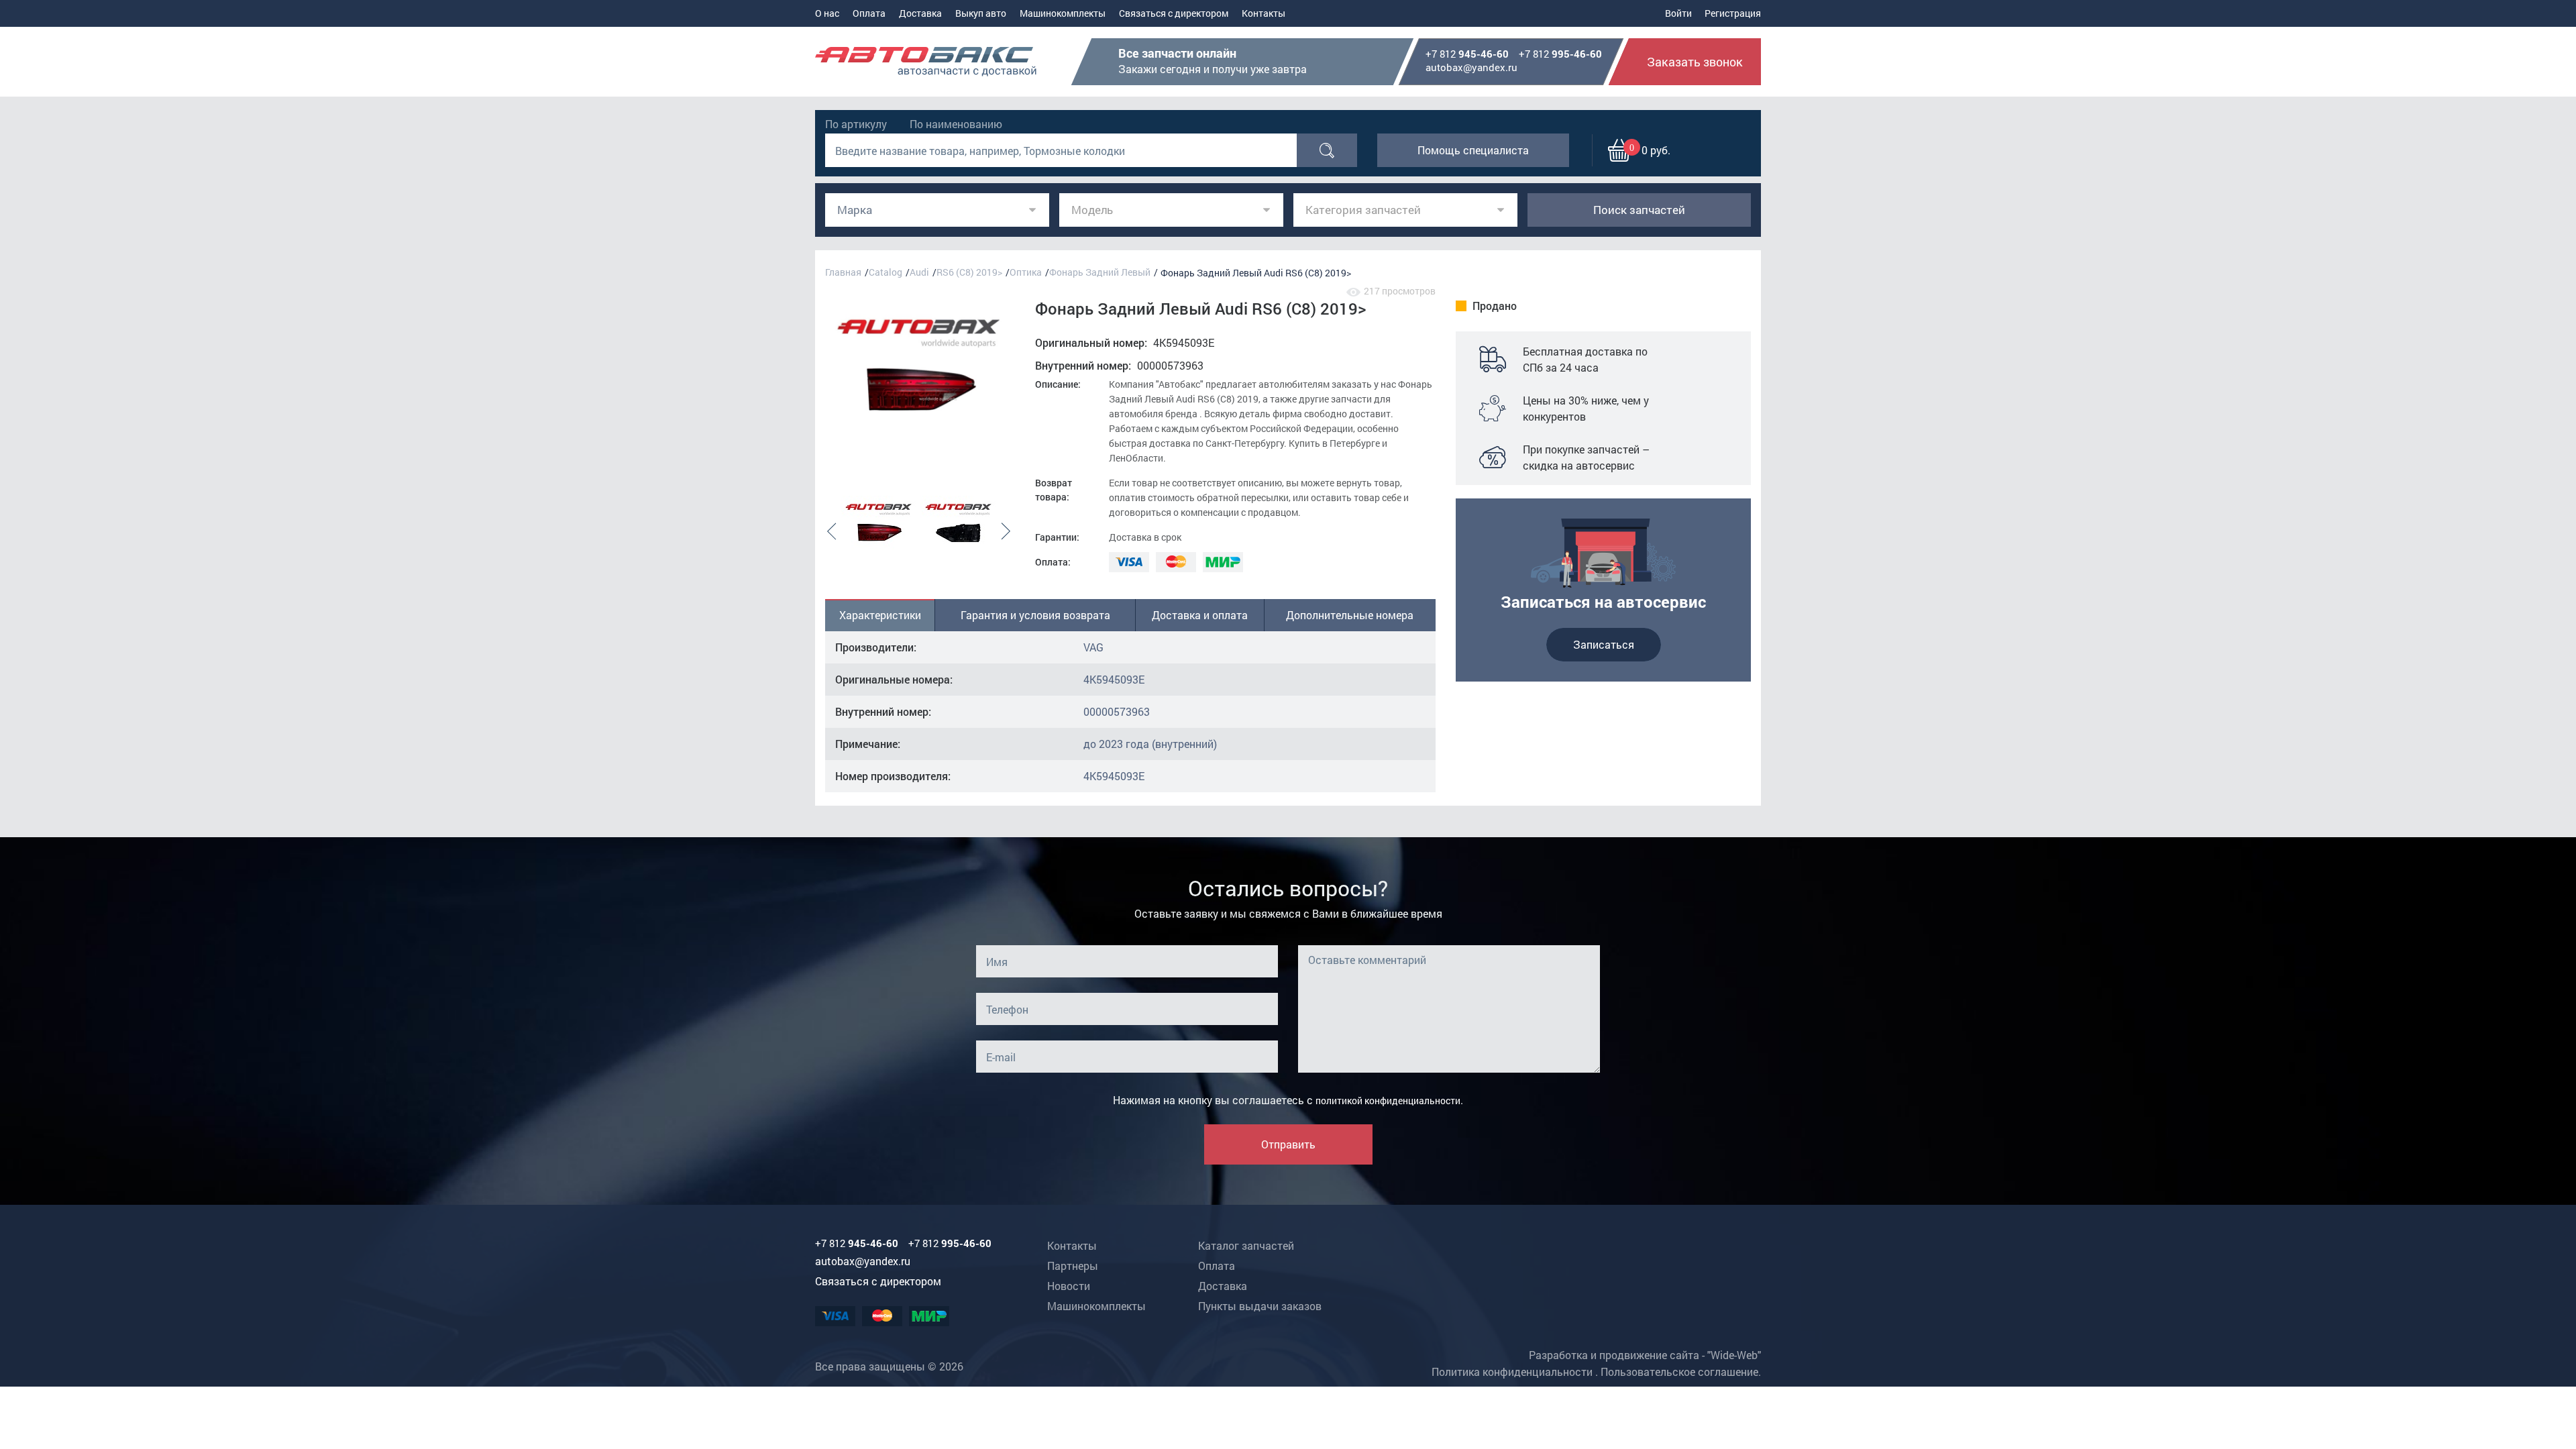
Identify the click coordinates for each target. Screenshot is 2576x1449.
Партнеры (1073, 1266)
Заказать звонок (1695, 62)
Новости (1069, 1286)
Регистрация (1733, 13)
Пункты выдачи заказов (1260, 1306)
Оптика (1026, 272)
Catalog (885, 272)
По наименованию (956, 124)
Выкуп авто (981, 13)
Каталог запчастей (1246, 1245)
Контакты (1264, 13)
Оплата (869, 13)
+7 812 (1467, 54)
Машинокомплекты (1063, 13)
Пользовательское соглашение (1679, 1372)
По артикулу (856, 124)
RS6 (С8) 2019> (969, 272)
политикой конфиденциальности (1388, 1101)
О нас (827, 13)
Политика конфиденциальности (1512, 1372)
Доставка (920, 13)
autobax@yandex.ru (1471, 67)
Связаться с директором (1174, 13)
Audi (919, 272)
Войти (1678, 13)
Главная (843, 272)
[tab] (880, 615)
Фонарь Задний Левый (1100, 272)
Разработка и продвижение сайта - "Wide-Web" (1645, 1355)
